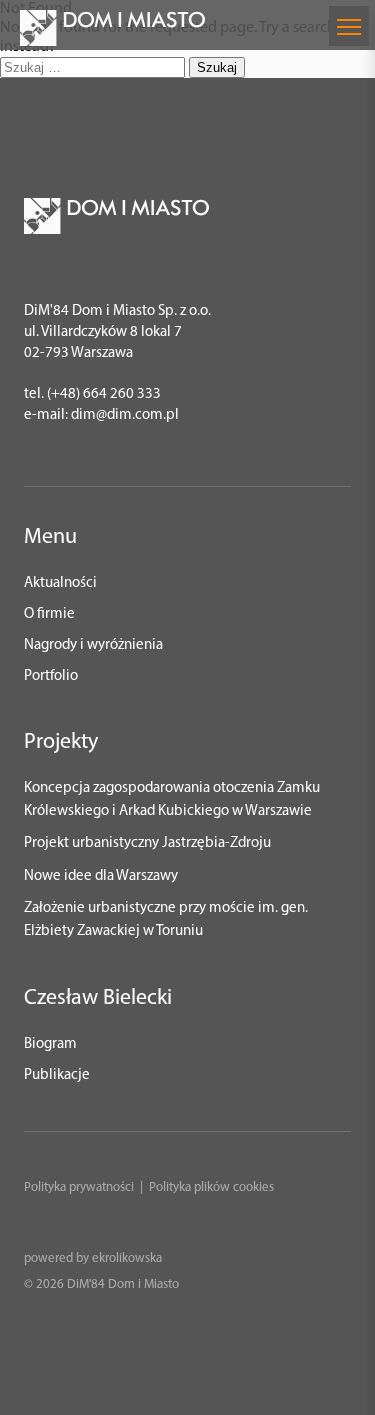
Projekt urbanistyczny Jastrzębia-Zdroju (147, 843)
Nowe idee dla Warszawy (101, 876)
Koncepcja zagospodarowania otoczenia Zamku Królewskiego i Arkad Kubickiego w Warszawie (172, 800)
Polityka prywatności (79, 1187)
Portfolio (51, 676)
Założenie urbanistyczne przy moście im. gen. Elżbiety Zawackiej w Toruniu (166, 920)
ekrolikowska (127, 1258)
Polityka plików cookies (211, 1187)
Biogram (50, 1044)
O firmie (49, 614)
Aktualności (60, 583)
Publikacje (57, 1075)
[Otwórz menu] (349, 26)
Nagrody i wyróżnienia (93, 645)
